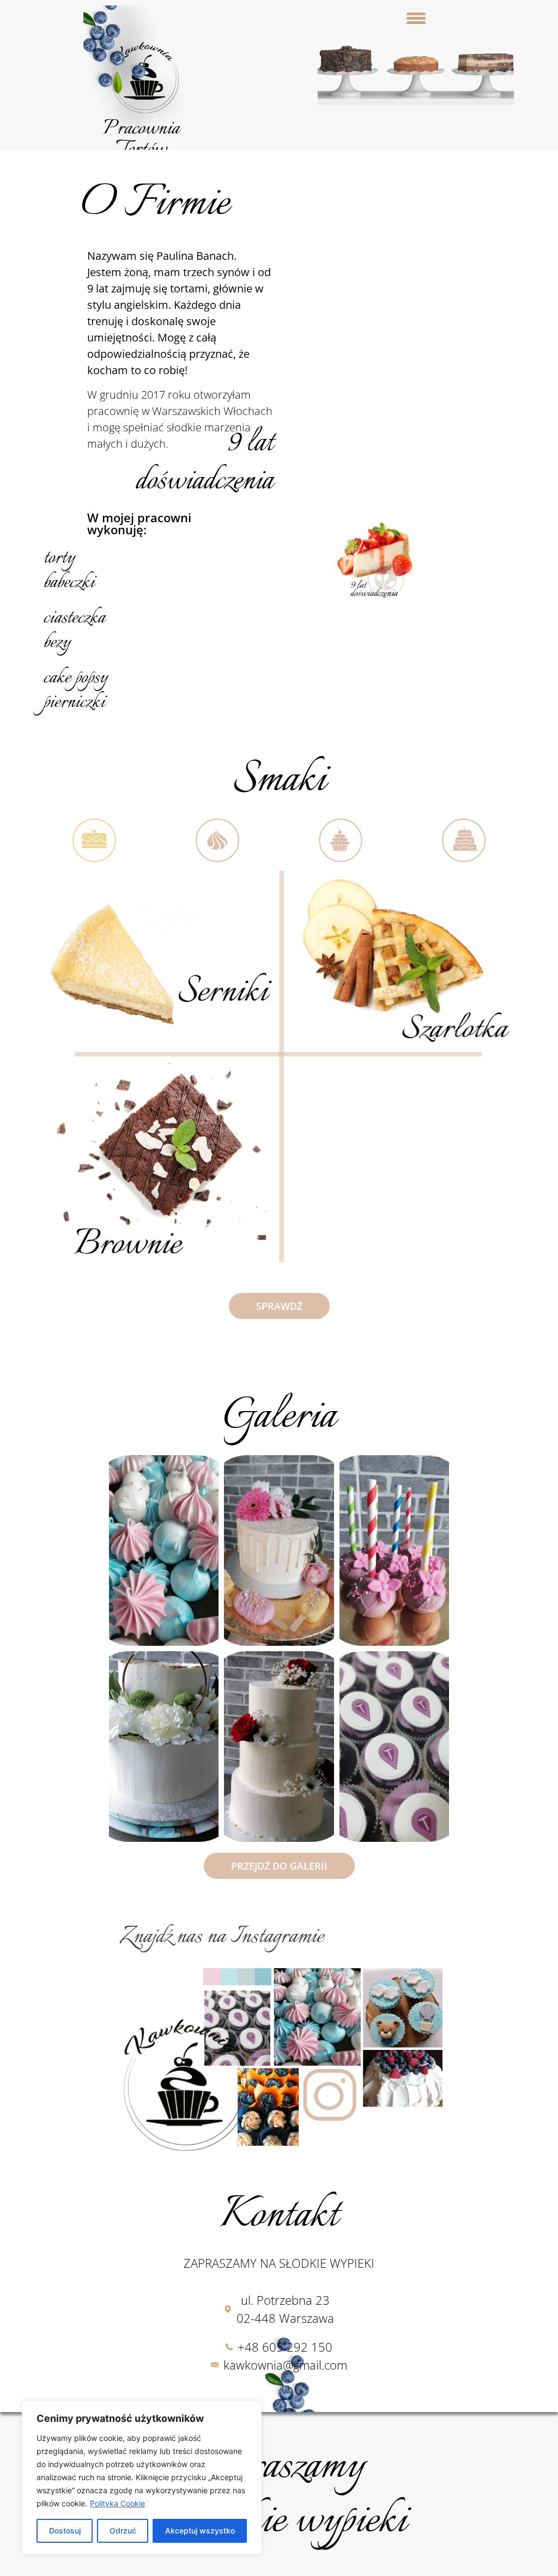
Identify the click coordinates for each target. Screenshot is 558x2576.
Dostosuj (65, 2531)
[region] (142, 2477)
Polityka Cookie (117, 2503)
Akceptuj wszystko (200, 2531)
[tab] (94, 840)
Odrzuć (123, 2531)
